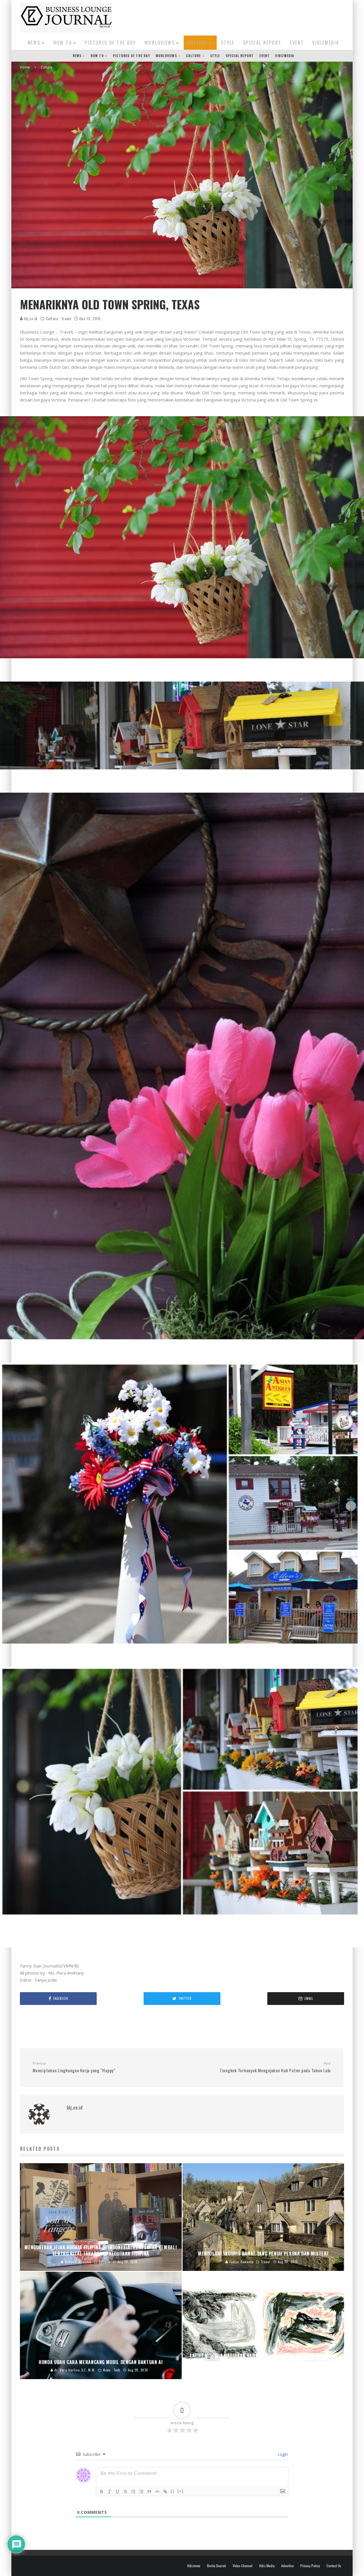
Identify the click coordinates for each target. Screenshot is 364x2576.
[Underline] (117, 2492)
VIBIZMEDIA (326, 43)
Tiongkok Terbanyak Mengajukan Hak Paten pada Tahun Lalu (275, 2067)
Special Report (262, 43)
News (34, 43)
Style (228, 43)
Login (282, 2454)
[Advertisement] (241, 17)
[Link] (165, 2492)
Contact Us (334, 2566)
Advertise (288, 2566)
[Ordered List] (133, 2492)
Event (297, 43)
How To (63, 43)
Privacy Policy (310, 2566)
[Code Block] (157, 2492)
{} (173, 2491)
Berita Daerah (217, 2566)
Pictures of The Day (110, 43)
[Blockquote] (149, 2492)
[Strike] (125, 2492)
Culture (198, 43)
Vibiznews (194, 2566)
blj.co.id (30, 318)
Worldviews (160, 43)
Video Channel (243, 2566)
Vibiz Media (267, 2566)
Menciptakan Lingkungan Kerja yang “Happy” (74, 2067)
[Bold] (102, 2492)
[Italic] (109, 2492)
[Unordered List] (141, 2492)
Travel (66, 318)
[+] (181, 2491)
